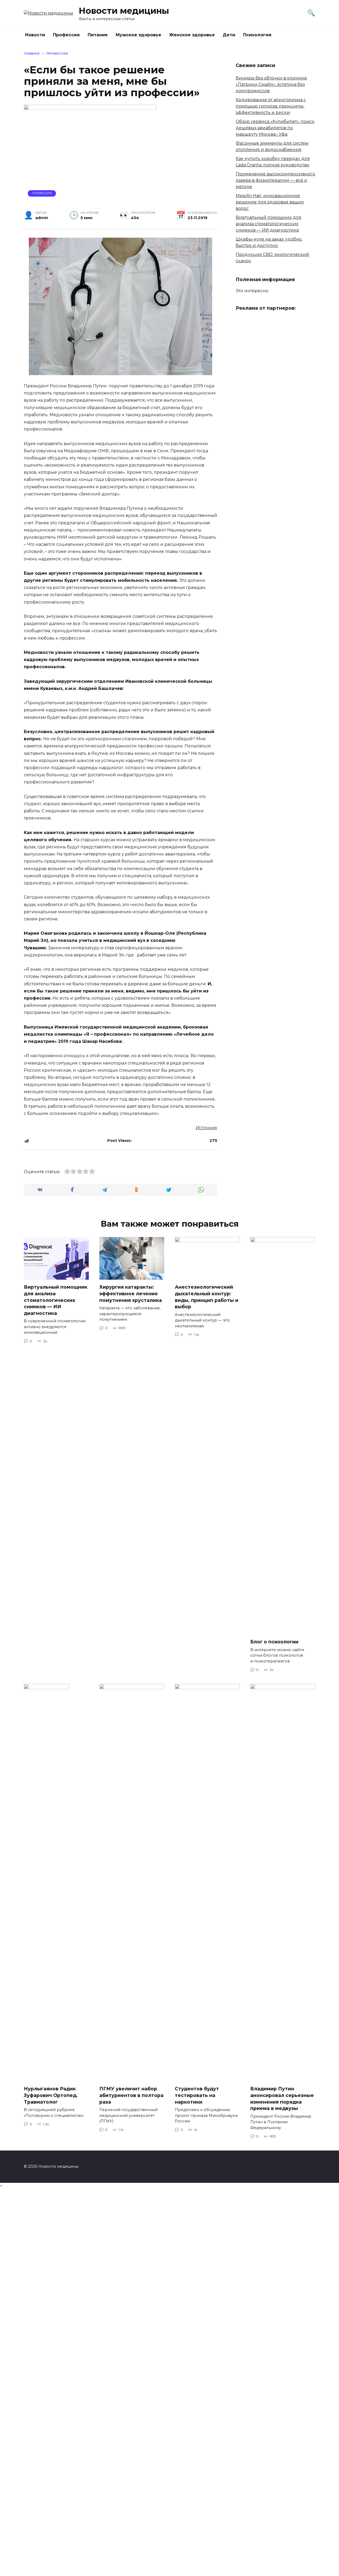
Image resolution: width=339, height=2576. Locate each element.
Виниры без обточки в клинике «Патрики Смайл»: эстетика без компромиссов (271, 84)
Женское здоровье (192, 35)
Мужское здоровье (139, 35)
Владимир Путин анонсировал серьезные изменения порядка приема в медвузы (282, 2098)
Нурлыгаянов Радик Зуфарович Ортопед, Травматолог (51, 2095)
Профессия (66, 35)
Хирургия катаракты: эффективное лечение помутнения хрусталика (131, 1293)
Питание (98, 35)
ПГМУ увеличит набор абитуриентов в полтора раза (131, 2095)
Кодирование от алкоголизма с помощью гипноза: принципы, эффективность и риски (271, 106)
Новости (35, 35)
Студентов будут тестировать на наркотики (197, 2095)
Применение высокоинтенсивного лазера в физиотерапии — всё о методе (275, 180)
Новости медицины (124, 11)
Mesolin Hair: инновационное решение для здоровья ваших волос (270, 202)
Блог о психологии (274, 1642)
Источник (206, 1128)
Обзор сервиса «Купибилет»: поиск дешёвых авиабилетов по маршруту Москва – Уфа (275, 128)
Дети (229, 35)
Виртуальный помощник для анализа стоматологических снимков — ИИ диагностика (269, 224)
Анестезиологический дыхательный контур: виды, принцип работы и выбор (207, 1297)
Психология (257, 35)
